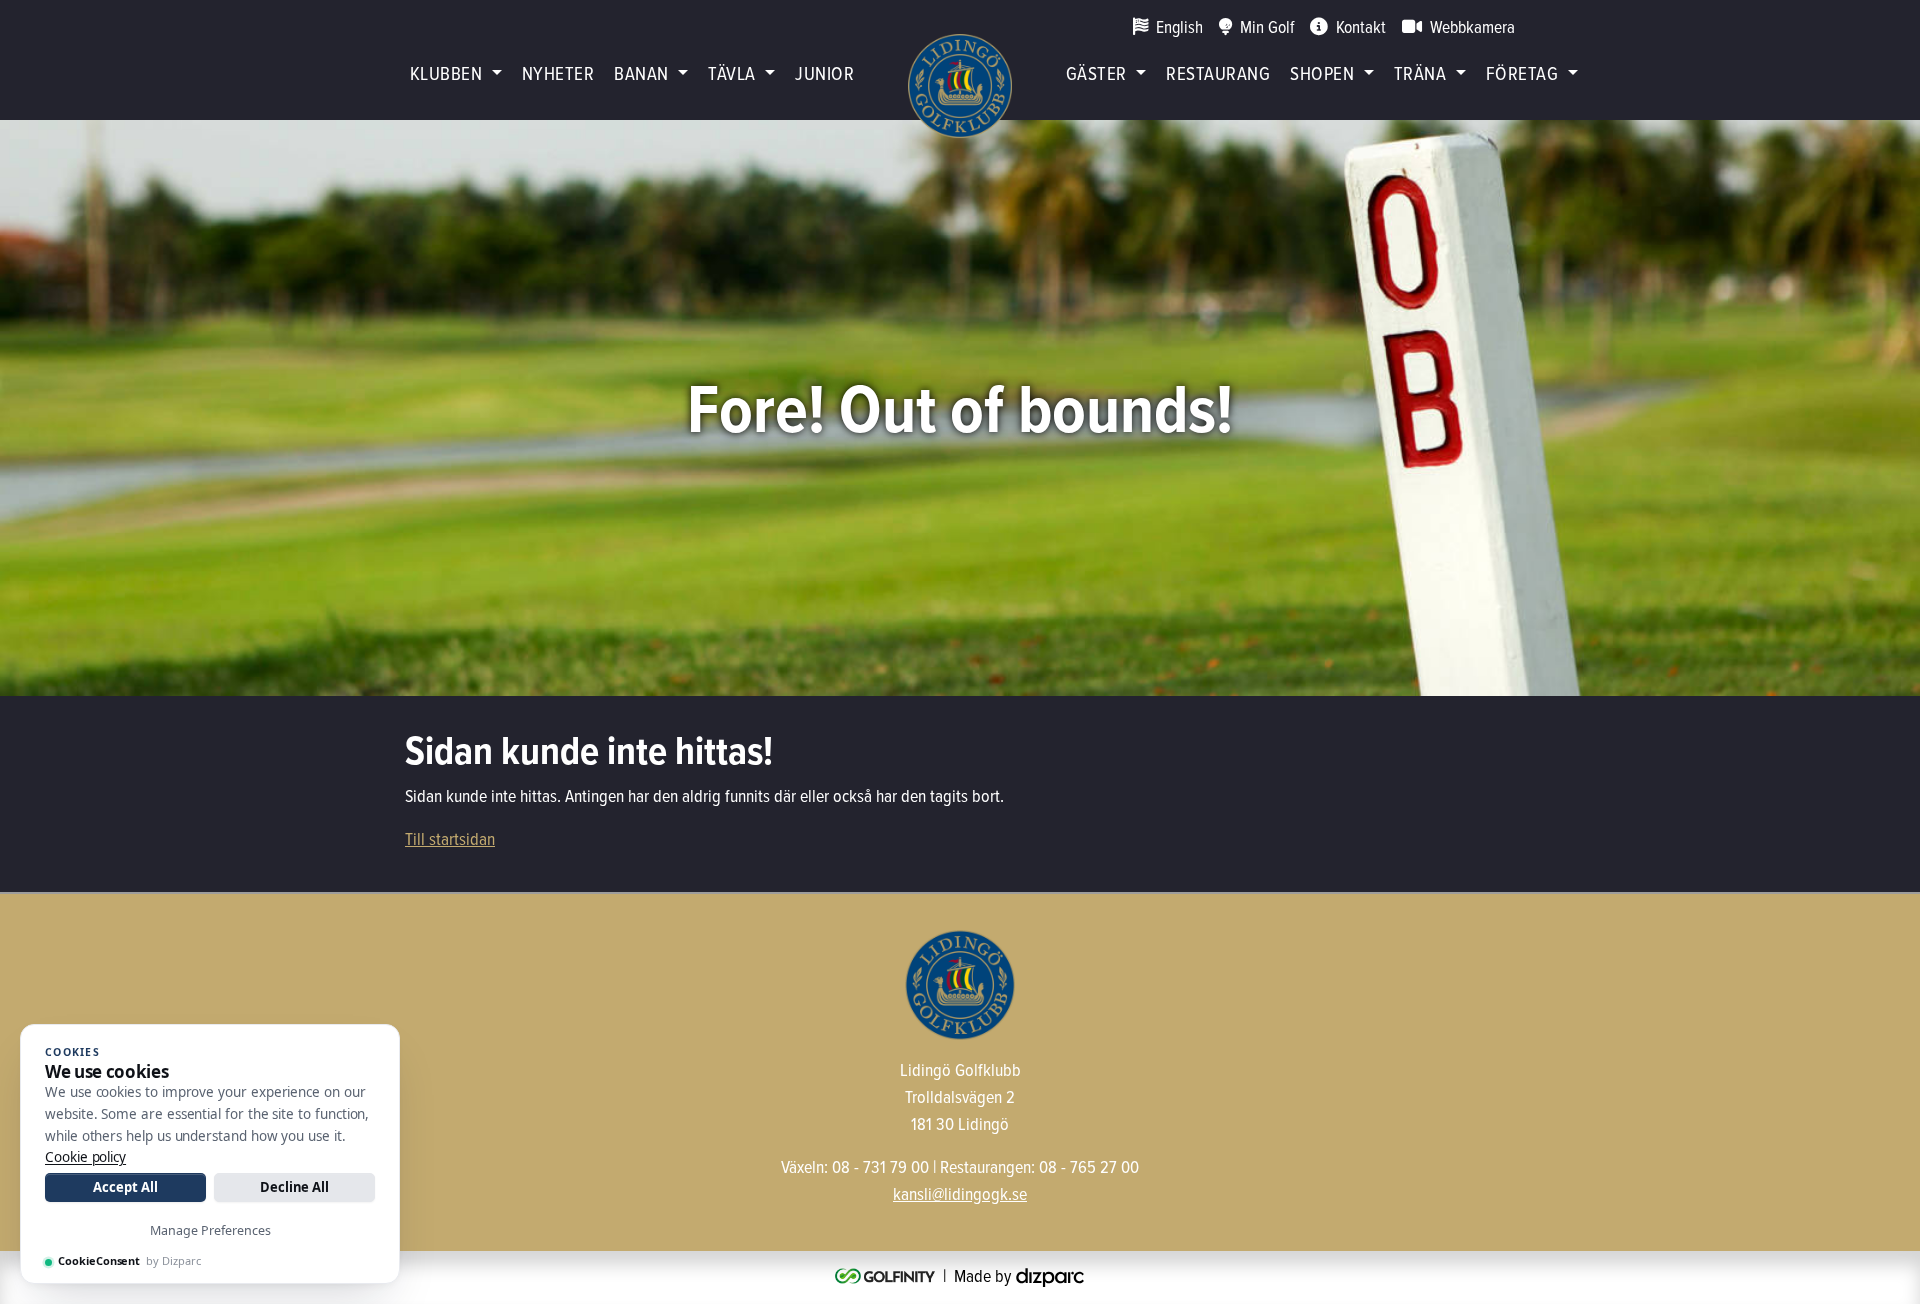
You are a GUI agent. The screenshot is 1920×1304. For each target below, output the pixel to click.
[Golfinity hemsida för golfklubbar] (887, 1275)
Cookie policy (85, 1157)
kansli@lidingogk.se (960, 1193)
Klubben (446, 72)
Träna (1420, 72)
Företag (1522, 72)
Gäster (1096, 72)
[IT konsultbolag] (1050, 1275)
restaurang (1218, 72)
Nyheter (558, 72)
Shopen (1322, 72)
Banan (641, 72)
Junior (824, 72)
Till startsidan (450, 838)
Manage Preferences (210, 1230)
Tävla (731, 72)
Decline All (294, 1187)
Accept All (125, 1187)
